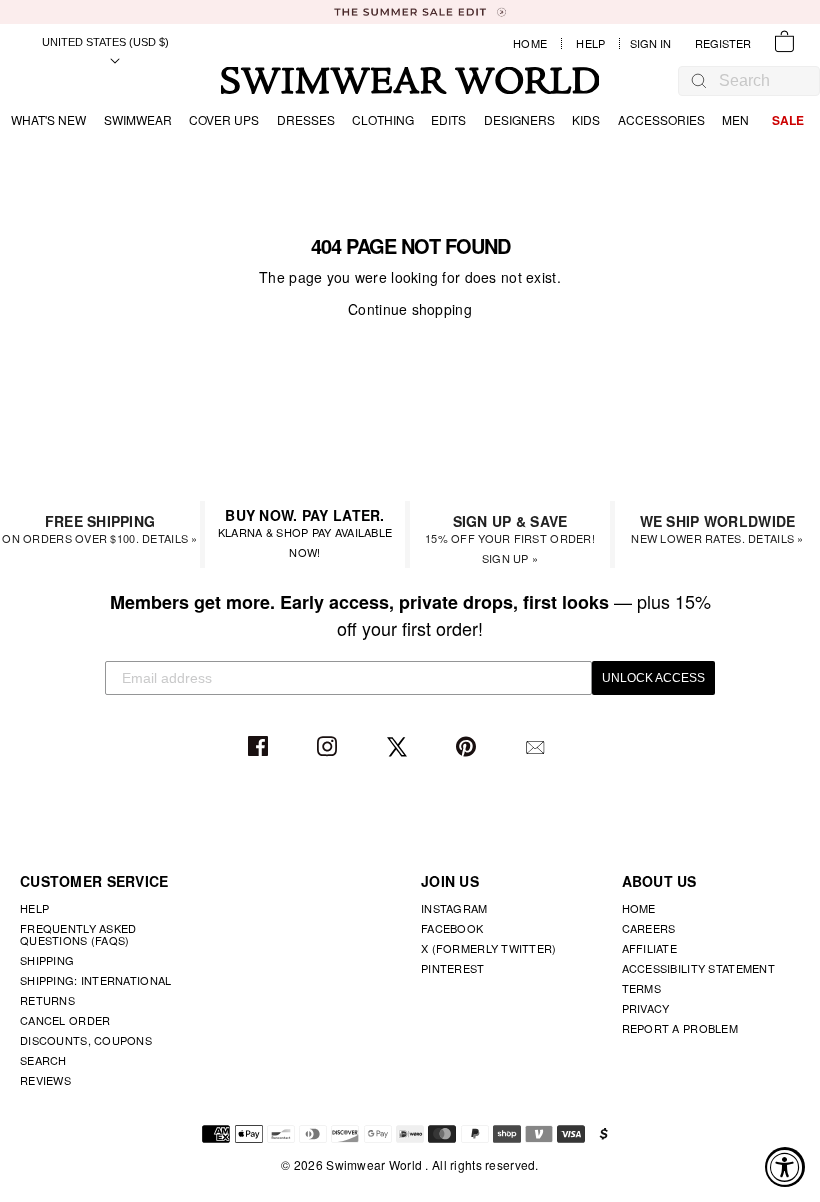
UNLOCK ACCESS (653, 678)
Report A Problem (680, 1028)
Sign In (655, 43)
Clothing (383, 119)
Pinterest (468, 747)
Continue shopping (410, 309)
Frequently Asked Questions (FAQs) (78, 934)
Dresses (306, 119)
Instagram (329, 747)
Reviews (45, 1080)
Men (735, 119)
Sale (788, 120)
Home (530, 43)
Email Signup (537, 747)
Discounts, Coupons (86, 1040)
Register (723, 43)
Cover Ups (224, 119)
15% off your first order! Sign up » (510, 538)
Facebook (260, 747)
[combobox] (759, 81)
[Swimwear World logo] (410, 80)
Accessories (661, 119)
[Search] (699, 80)
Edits (448, 119)
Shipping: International (95, 980)
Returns (47, 1000)
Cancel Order (65, 1020)
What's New (48, 119)
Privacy (646, 1008)
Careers (649, 928)
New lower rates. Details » (717, 528)
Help (590, 43)
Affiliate (650, 948)
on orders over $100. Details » (99, 528)
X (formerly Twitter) (489, 948)
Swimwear (138, 119)
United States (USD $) (105, 42)
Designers (519, 119)
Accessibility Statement (698, 968)
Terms (641, 988)
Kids (586, 119)
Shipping (47, 960)
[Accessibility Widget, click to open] (785, 1167)
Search (43, 1060)
